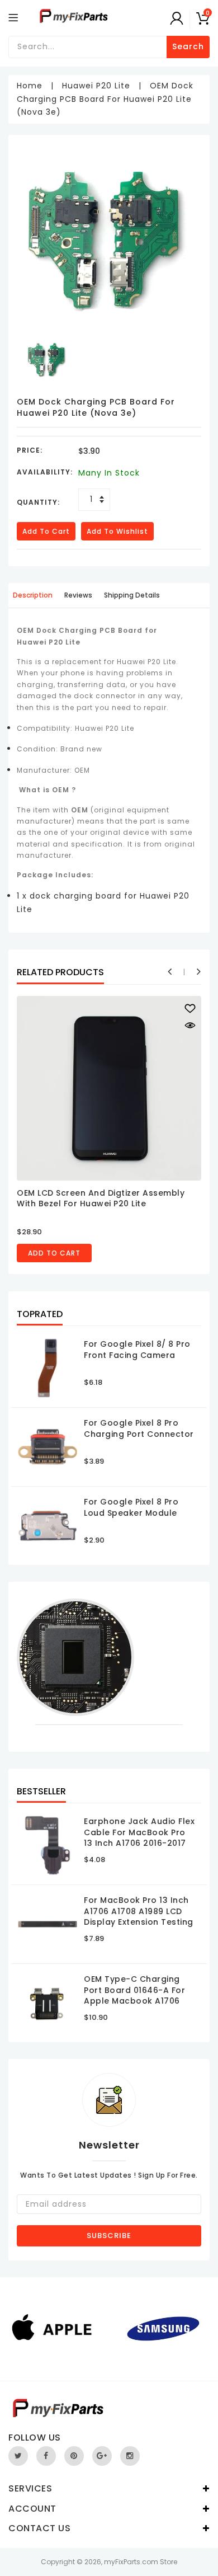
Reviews (78, 595)
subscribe (109, 2236)
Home (30, 86)
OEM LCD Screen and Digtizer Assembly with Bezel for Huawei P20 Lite (101, 1198)
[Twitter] (18, 2456)
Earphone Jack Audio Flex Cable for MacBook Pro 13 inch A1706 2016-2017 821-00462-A (139, 1838)
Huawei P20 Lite (96, 86)
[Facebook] (46, 2456)
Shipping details (132, 595)
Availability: (45, 472)
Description (33, 595)
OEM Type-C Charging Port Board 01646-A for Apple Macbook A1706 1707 (134, 1996)
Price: (30, 450)
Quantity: (38, 502)
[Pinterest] (74, 2456)
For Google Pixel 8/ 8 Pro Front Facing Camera (137, 1350)
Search (188, 46)
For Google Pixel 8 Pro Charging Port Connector (139, 1428)
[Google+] (102, 2456)
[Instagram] (130, 2456)
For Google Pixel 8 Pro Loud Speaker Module (131, 1507)
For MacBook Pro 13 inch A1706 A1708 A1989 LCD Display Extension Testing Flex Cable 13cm (139, 1917)
